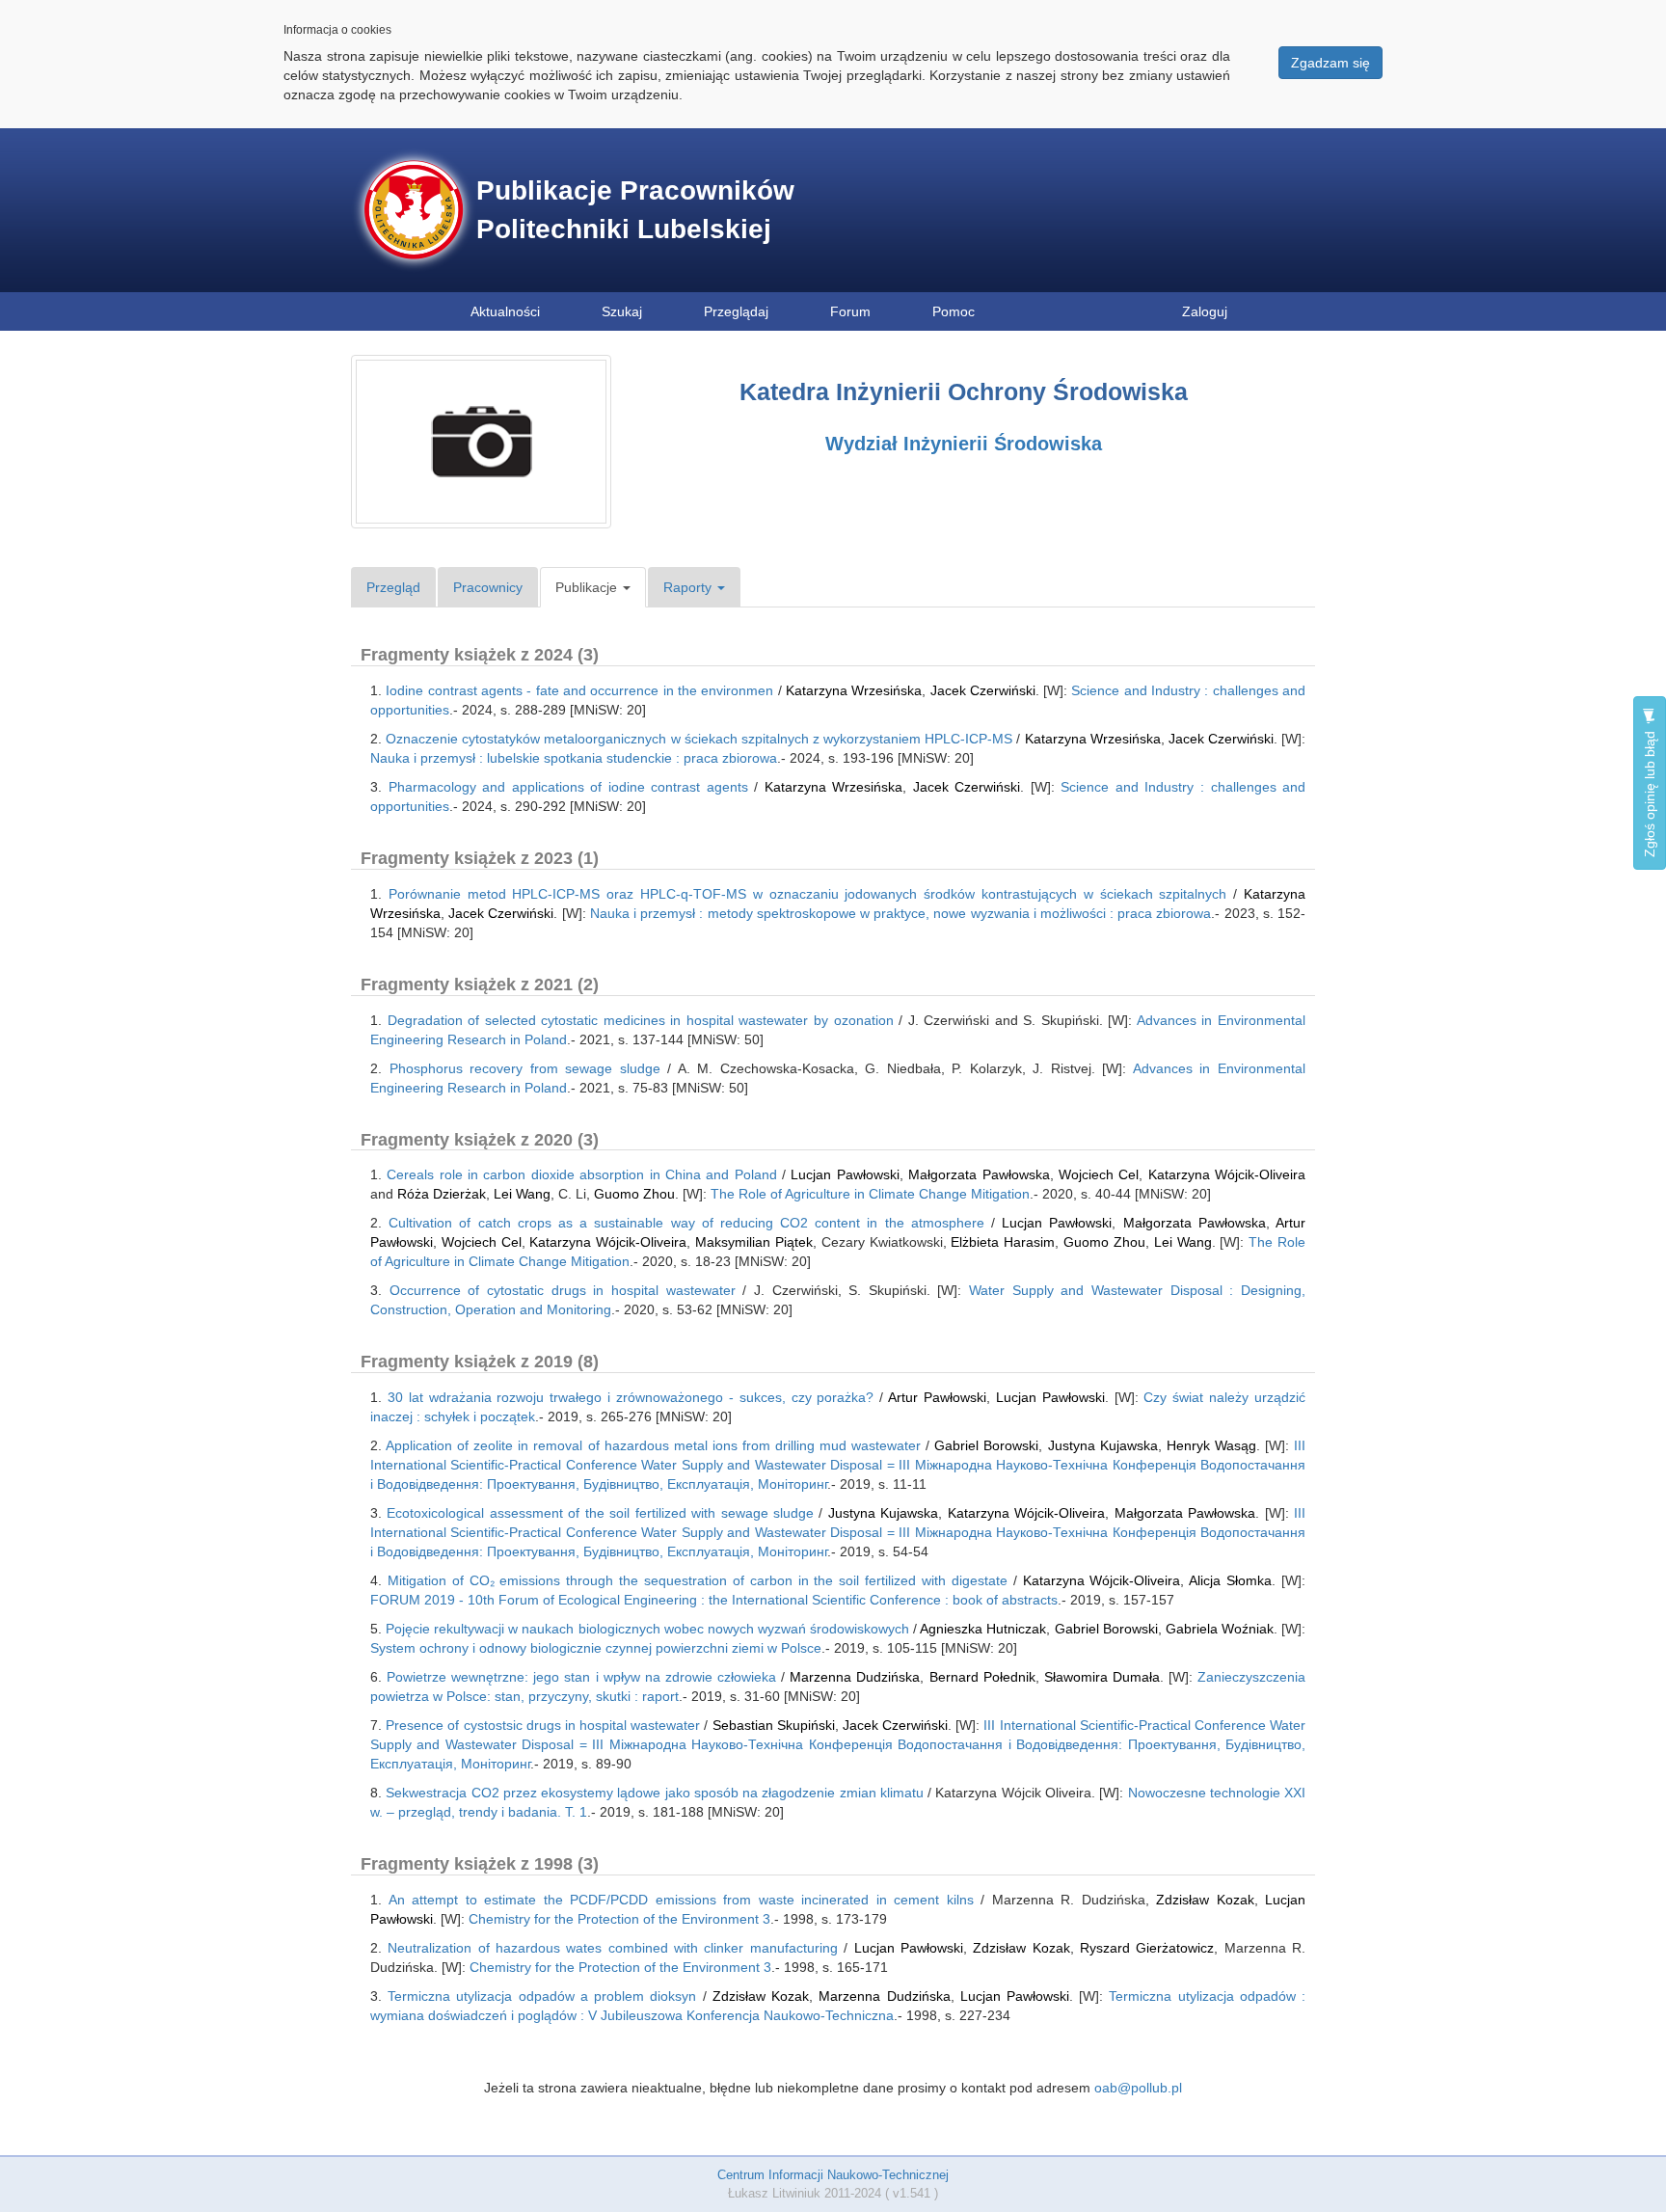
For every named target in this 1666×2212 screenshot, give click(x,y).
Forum (850, 311)
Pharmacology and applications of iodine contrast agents (568, 787)
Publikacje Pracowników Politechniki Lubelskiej (635, 210)
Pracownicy (488, 587)
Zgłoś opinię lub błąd (1650, 792)
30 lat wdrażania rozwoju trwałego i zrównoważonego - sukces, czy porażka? (631, 1397)
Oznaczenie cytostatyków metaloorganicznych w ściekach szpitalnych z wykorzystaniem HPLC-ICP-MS (699, 739)
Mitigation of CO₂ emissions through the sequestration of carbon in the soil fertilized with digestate (698, 1580)
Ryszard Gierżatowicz (1147, 1948)
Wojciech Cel (1099, 1174)
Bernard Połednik (982, 1677)
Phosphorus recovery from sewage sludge (525, 1068)
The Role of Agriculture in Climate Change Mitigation (870, 1194)
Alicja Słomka (1230, 1580)
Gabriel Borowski (986, 1445)
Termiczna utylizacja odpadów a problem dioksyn (542, 1996)
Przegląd (393, 587)
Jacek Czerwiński (983, 690)
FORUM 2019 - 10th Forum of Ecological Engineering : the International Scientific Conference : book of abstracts (714, 1600)
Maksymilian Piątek (754, 1242)
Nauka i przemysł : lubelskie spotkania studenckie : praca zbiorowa (574, 758)
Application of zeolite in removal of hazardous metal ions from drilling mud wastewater (653, 1445)
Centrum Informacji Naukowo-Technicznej (833, 2175)
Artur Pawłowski (937, 1397)
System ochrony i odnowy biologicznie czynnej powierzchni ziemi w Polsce (596, 1648)
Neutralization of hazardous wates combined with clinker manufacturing (612, 1948)
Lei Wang (522, 1194)
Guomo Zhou (634, 1194)
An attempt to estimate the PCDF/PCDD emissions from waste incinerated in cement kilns (681, 1900)
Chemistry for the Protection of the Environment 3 (619, 1919)
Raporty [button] (689, 587)
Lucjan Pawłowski (845, 1174)
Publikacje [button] (588, 587)
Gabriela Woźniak (1220, 1629)
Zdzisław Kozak (1205, 1900)
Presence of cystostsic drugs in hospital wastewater (543, 1725)
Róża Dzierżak (442, 1194)
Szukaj (622, 311)
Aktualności (505, 311)
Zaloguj (1205, 311)
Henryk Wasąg (1211, 1445)
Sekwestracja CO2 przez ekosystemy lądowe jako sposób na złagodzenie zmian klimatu (655, 1793)
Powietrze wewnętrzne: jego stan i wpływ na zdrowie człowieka (581, 1677)
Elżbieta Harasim (1003, 1242)
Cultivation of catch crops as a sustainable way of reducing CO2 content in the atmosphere (686, 1223)
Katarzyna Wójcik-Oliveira (1227, 1174)
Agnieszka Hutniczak (983, 1629)
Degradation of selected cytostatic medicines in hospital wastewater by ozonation (641, 1020)
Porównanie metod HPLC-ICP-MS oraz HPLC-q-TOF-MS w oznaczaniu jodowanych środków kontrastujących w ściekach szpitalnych (808, 894)
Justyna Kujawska (1103, 1445)
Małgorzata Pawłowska (979, 1174)
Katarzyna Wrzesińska (854, 690)
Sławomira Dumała (1102, 1677)
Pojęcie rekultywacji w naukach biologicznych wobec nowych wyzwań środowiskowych (647, 1629)
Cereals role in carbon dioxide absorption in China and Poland (581, 1174)
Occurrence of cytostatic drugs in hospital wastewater (563, 1290)
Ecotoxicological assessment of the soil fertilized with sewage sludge (600, 1513)
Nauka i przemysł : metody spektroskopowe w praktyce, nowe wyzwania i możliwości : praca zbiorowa (901, 913)
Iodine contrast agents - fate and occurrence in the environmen (579, 690)
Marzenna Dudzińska (855, 1677)
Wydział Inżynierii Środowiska (964, 444)
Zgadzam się (1330, 63)
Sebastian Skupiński (774, 1725)
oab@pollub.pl (1138, 2088)
